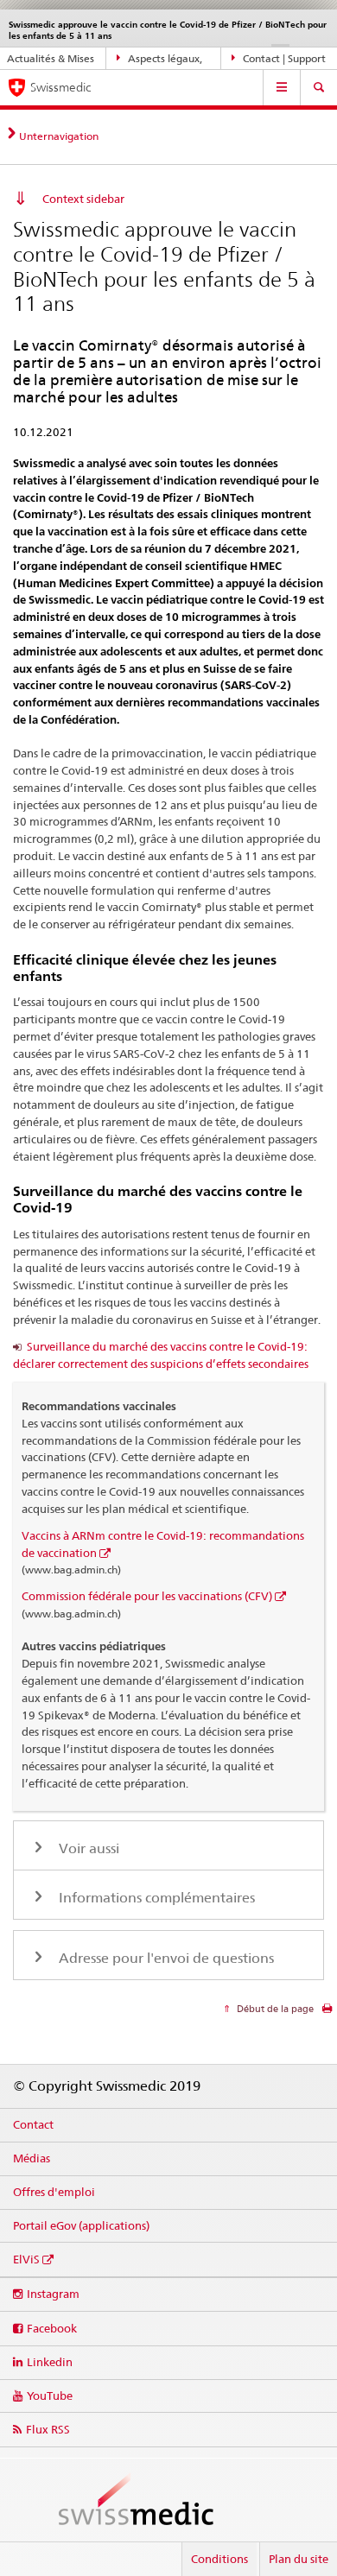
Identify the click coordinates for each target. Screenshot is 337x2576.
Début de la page (274, 2009)
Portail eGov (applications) (81, 2225)
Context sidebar (83, 199)
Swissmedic (60, 87)
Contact (33, 2124)
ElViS (26, 2259)
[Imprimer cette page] (327, 2013)
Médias (32, 2158)
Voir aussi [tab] (87, 1848)
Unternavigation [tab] (59, 136)
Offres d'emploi (54, 2192)
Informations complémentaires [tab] (155, 1898)
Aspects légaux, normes (159, 61)
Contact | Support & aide (279, 61)
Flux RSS (48, 2429)
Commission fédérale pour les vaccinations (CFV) (147, 1596)
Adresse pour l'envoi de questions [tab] (165, 1958)
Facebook (52, 2328)
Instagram (53, 2294)
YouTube (50, 2396)
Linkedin (50, 2362)
